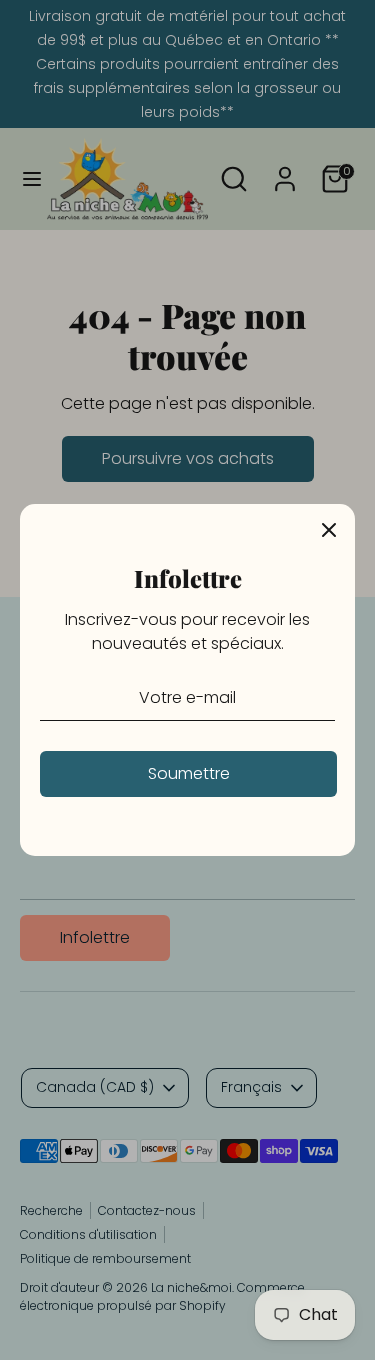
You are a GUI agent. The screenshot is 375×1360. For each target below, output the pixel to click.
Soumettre (189, 773)
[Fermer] (329, 530)
